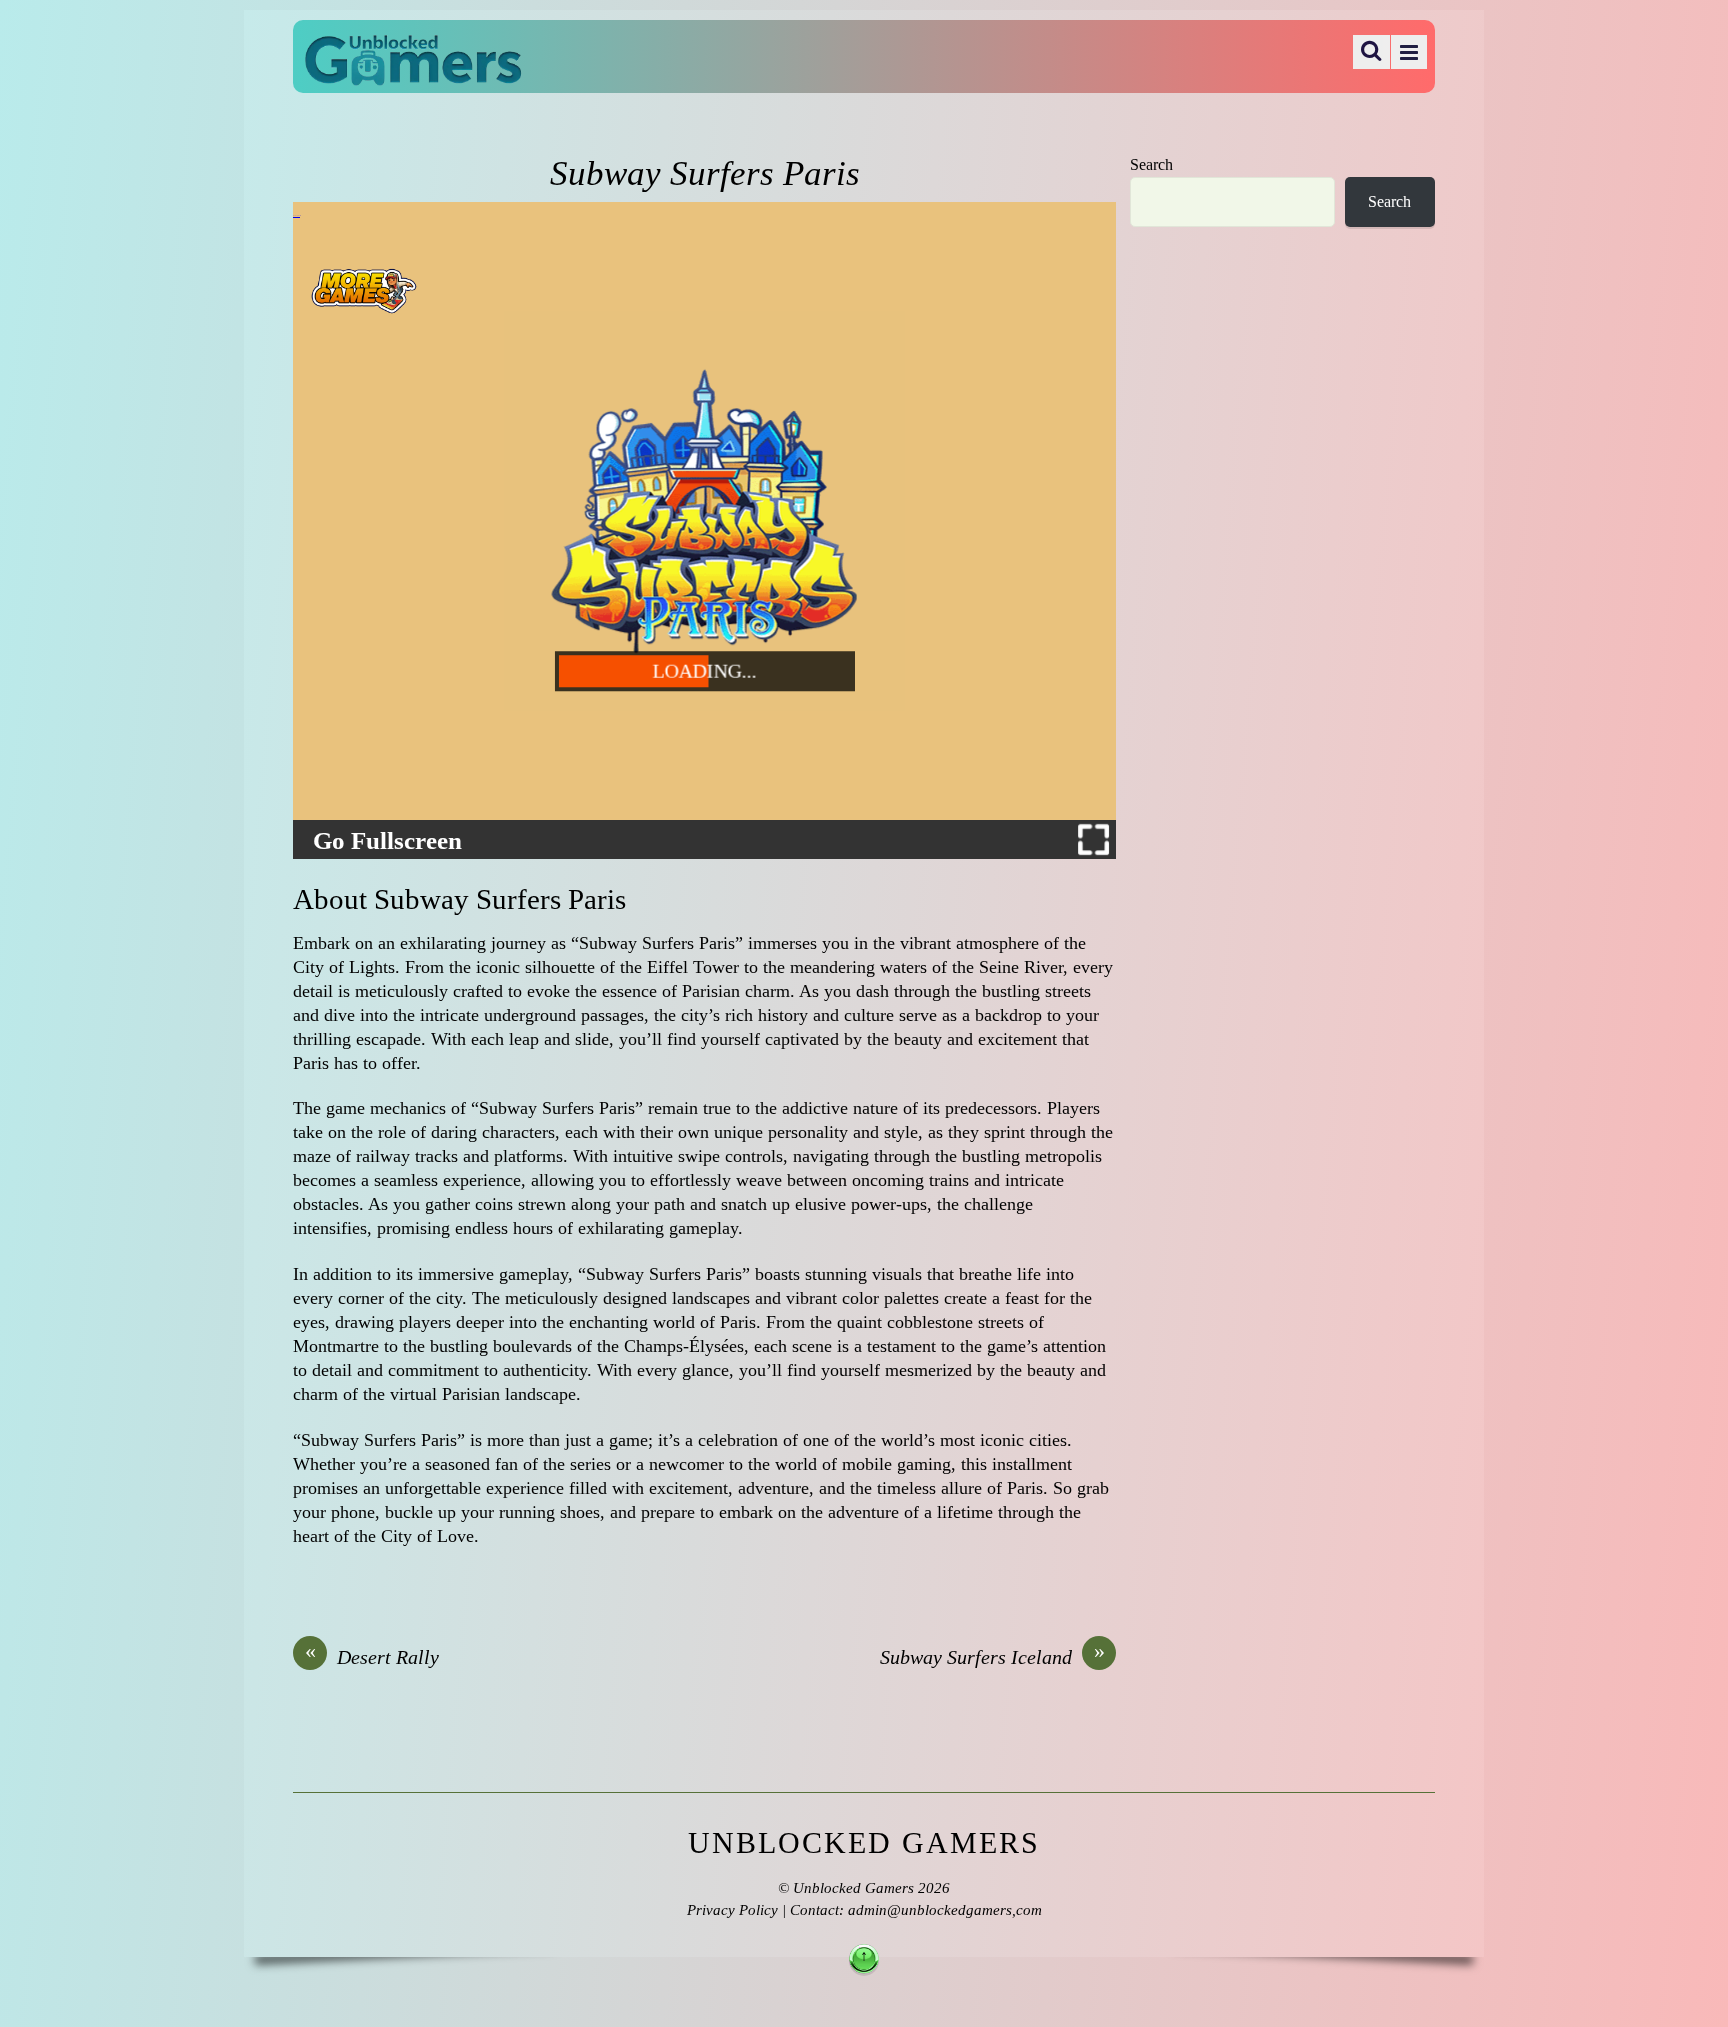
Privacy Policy (732, 1910)
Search (1151, 165)
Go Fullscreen (387, 841)
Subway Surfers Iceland (992, 1656)
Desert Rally (372, 1656)
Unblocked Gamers (853, 1888)
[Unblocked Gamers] (413, 72)
